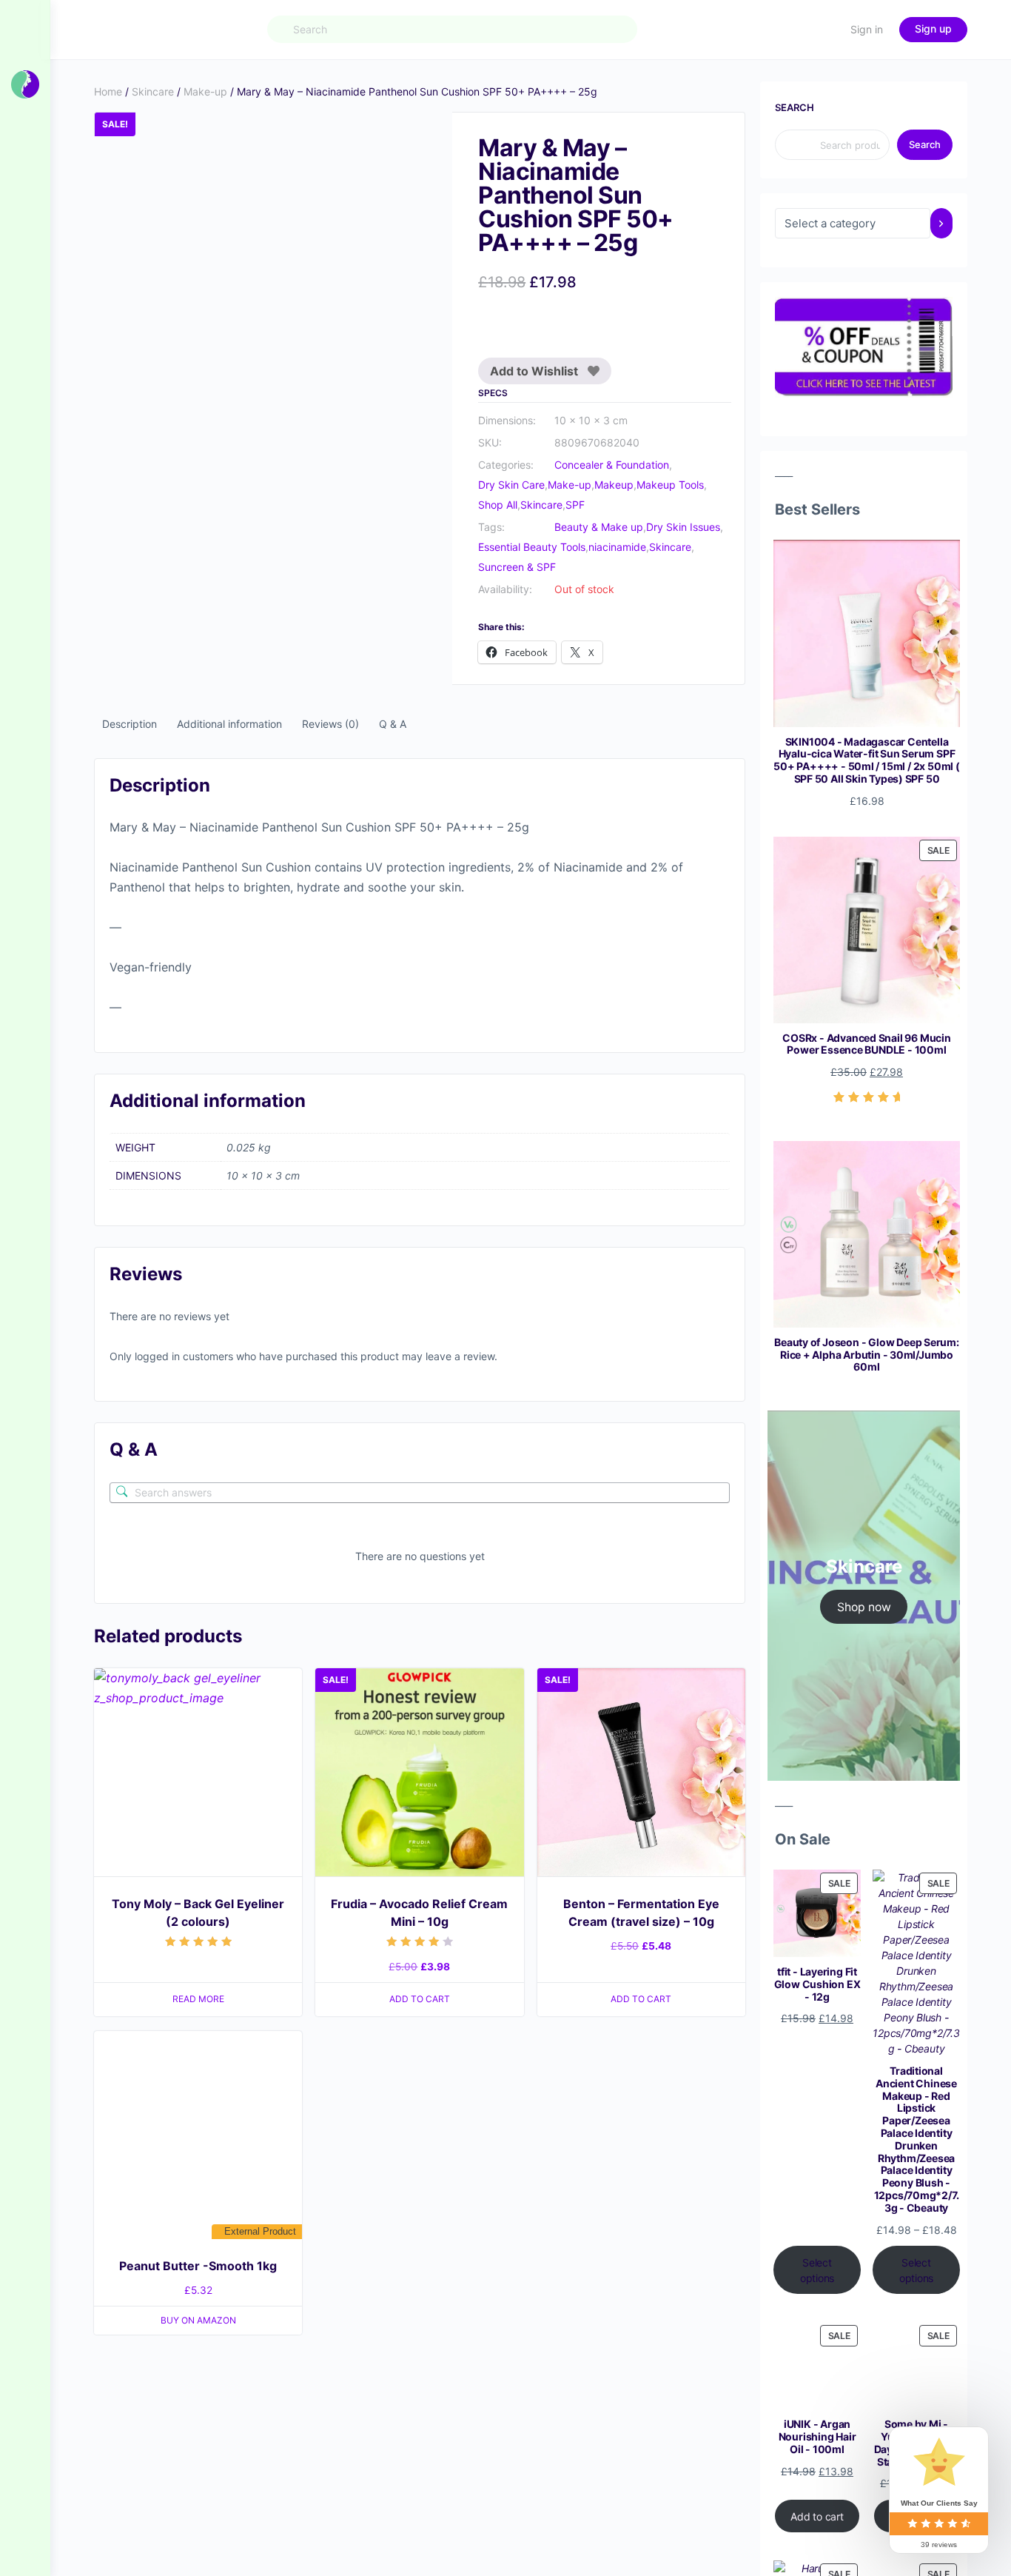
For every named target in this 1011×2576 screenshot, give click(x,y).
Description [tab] (130, 724)
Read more (198, 1449)
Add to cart (817, 2516)
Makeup (614, 485)
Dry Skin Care (511, 485)
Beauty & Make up (599, 527)
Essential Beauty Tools (532, 547)
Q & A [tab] (393, 724)
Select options (817, 2270)
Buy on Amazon (198, 1770)
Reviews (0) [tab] (330, 724)
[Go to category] (941, 223)
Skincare (153, 91)
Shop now (864, 1607)
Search (795, 107)
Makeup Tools (670, 485)
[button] (427, 138)
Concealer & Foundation (612, 465)
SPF (575, 505)
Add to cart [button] (420, 1449)
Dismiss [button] (671, 21)
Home (108, 91)
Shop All (498, 505)
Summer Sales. (361, 21)
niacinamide (617, 547)
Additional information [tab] (229, 724)
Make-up (205, 91)
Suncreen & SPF (517, 567)
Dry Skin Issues (683, 527)
